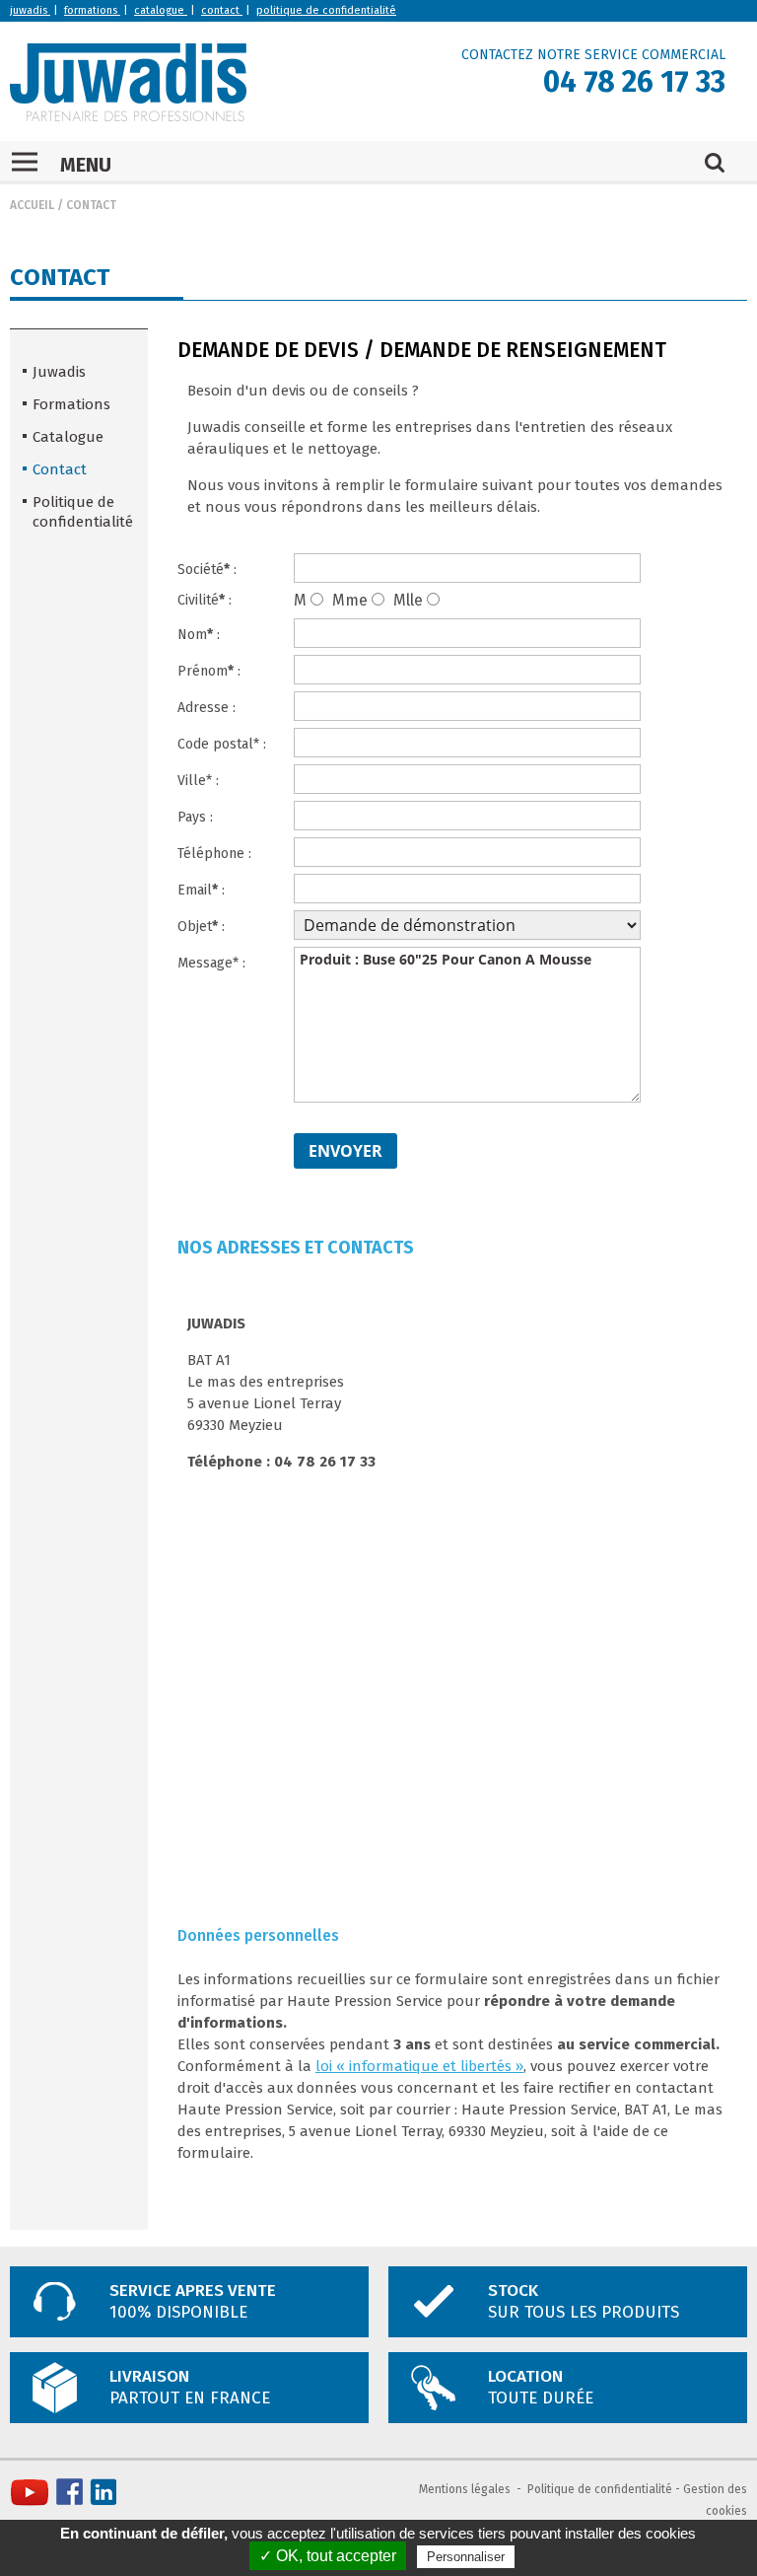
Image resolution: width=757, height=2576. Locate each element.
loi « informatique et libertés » (419, 2066)
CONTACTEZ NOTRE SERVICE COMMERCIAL (593, 55)
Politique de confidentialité (83, 512)
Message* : (211, 963)
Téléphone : (214, 854)
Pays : (195, 817)
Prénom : (209, 671)
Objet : (201, 927)
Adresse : (206, 708)
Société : (207, 570)
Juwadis (59, 372)
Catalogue (68, 437)
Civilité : (205, 600)
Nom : (199, 635)
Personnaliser (466, 2557)
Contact (91, 205)
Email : (201, 890)
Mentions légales (465, 2489)
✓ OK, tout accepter (328, 2556)
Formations (71, 404)
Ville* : (198, 781)
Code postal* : (222, 744)
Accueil (32, 205)
